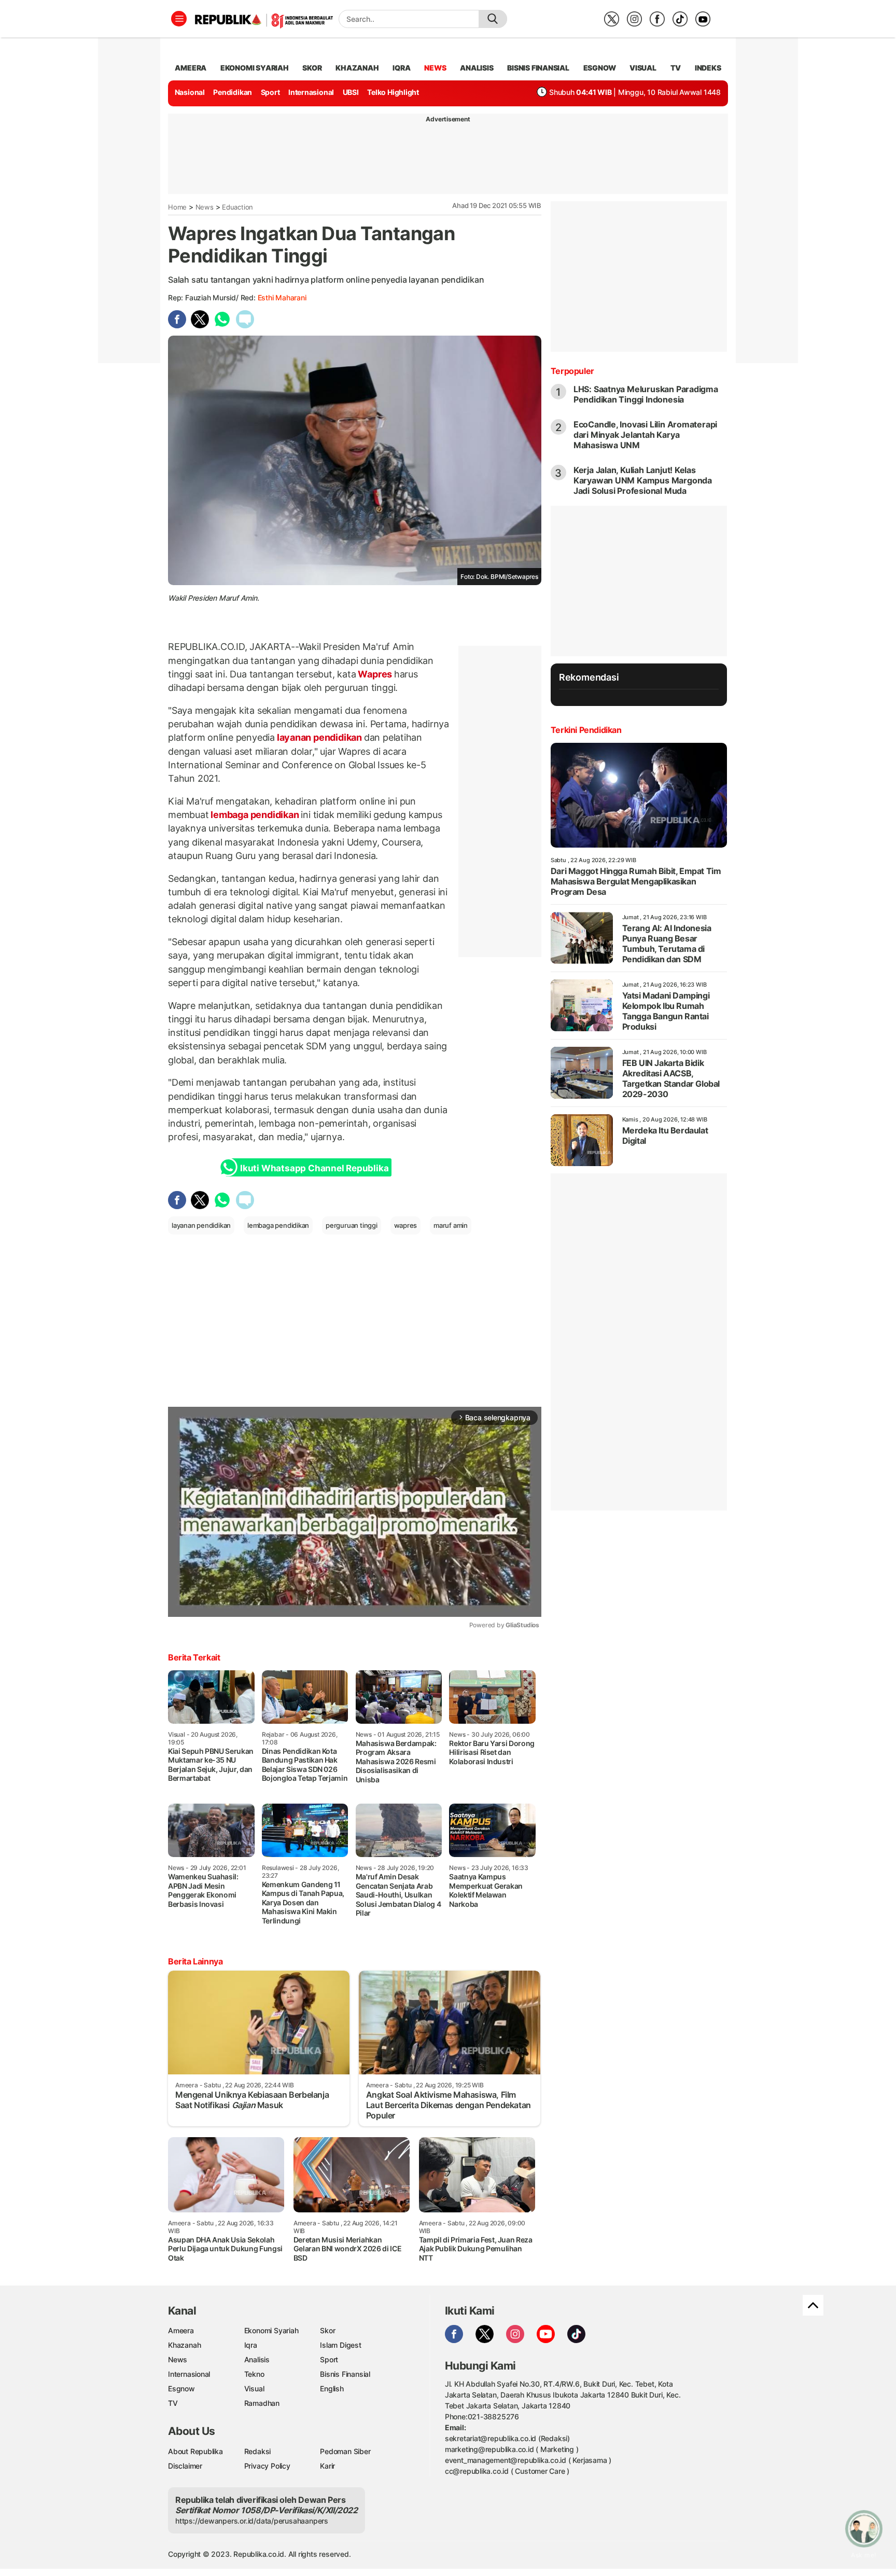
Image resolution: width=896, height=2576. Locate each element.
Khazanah (184, 2345)
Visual (254, 2388)
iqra (401, 68)
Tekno (254, 2374)
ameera (191, 68)
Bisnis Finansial (538, 68)
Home (177, 207)
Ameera (181, 2330)
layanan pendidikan (319, 737)
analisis (477, 68)
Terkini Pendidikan (586, 730)
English (332, 2388)
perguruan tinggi (352, 1225)
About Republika (195, 2451)
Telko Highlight (393, 92)
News (205, 207)
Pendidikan (233, 92)
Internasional (311, 92)
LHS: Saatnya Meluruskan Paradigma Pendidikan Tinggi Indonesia (646, 394)
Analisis (257, 2359)
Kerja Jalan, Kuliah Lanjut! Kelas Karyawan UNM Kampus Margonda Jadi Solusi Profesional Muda (643, 480)
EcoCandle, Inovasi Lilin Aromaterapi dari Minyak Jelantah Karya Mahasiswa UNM (645, 435)
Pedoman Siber (345, 2451)
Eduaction (237, 207)
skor (312, 68)
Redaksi (258, 2451)
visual (643, 68)
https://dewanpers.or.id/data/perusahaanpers (252, 2521)
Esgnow (181, 2388)
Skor (327, 2330)
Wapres (375, 674)
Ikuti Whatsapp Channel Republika (314, 1168)
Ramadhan (262, 2403)
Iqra (251, 2345)
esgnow (600, 68)
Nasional (190, 92)
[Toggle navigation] (179, 19)
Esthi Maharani (282, 297)
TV (676, 68)
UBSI (351, 92)
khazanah (357, 68)
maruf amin (451, 1225)
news (435, 68)
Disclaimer (185, 2466)
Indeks (708, 68)
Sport (270, 92)
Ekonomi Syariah (255, 68)
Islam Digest (340, 2345)
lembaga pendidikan (255, 815)
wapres (406, 1225)
